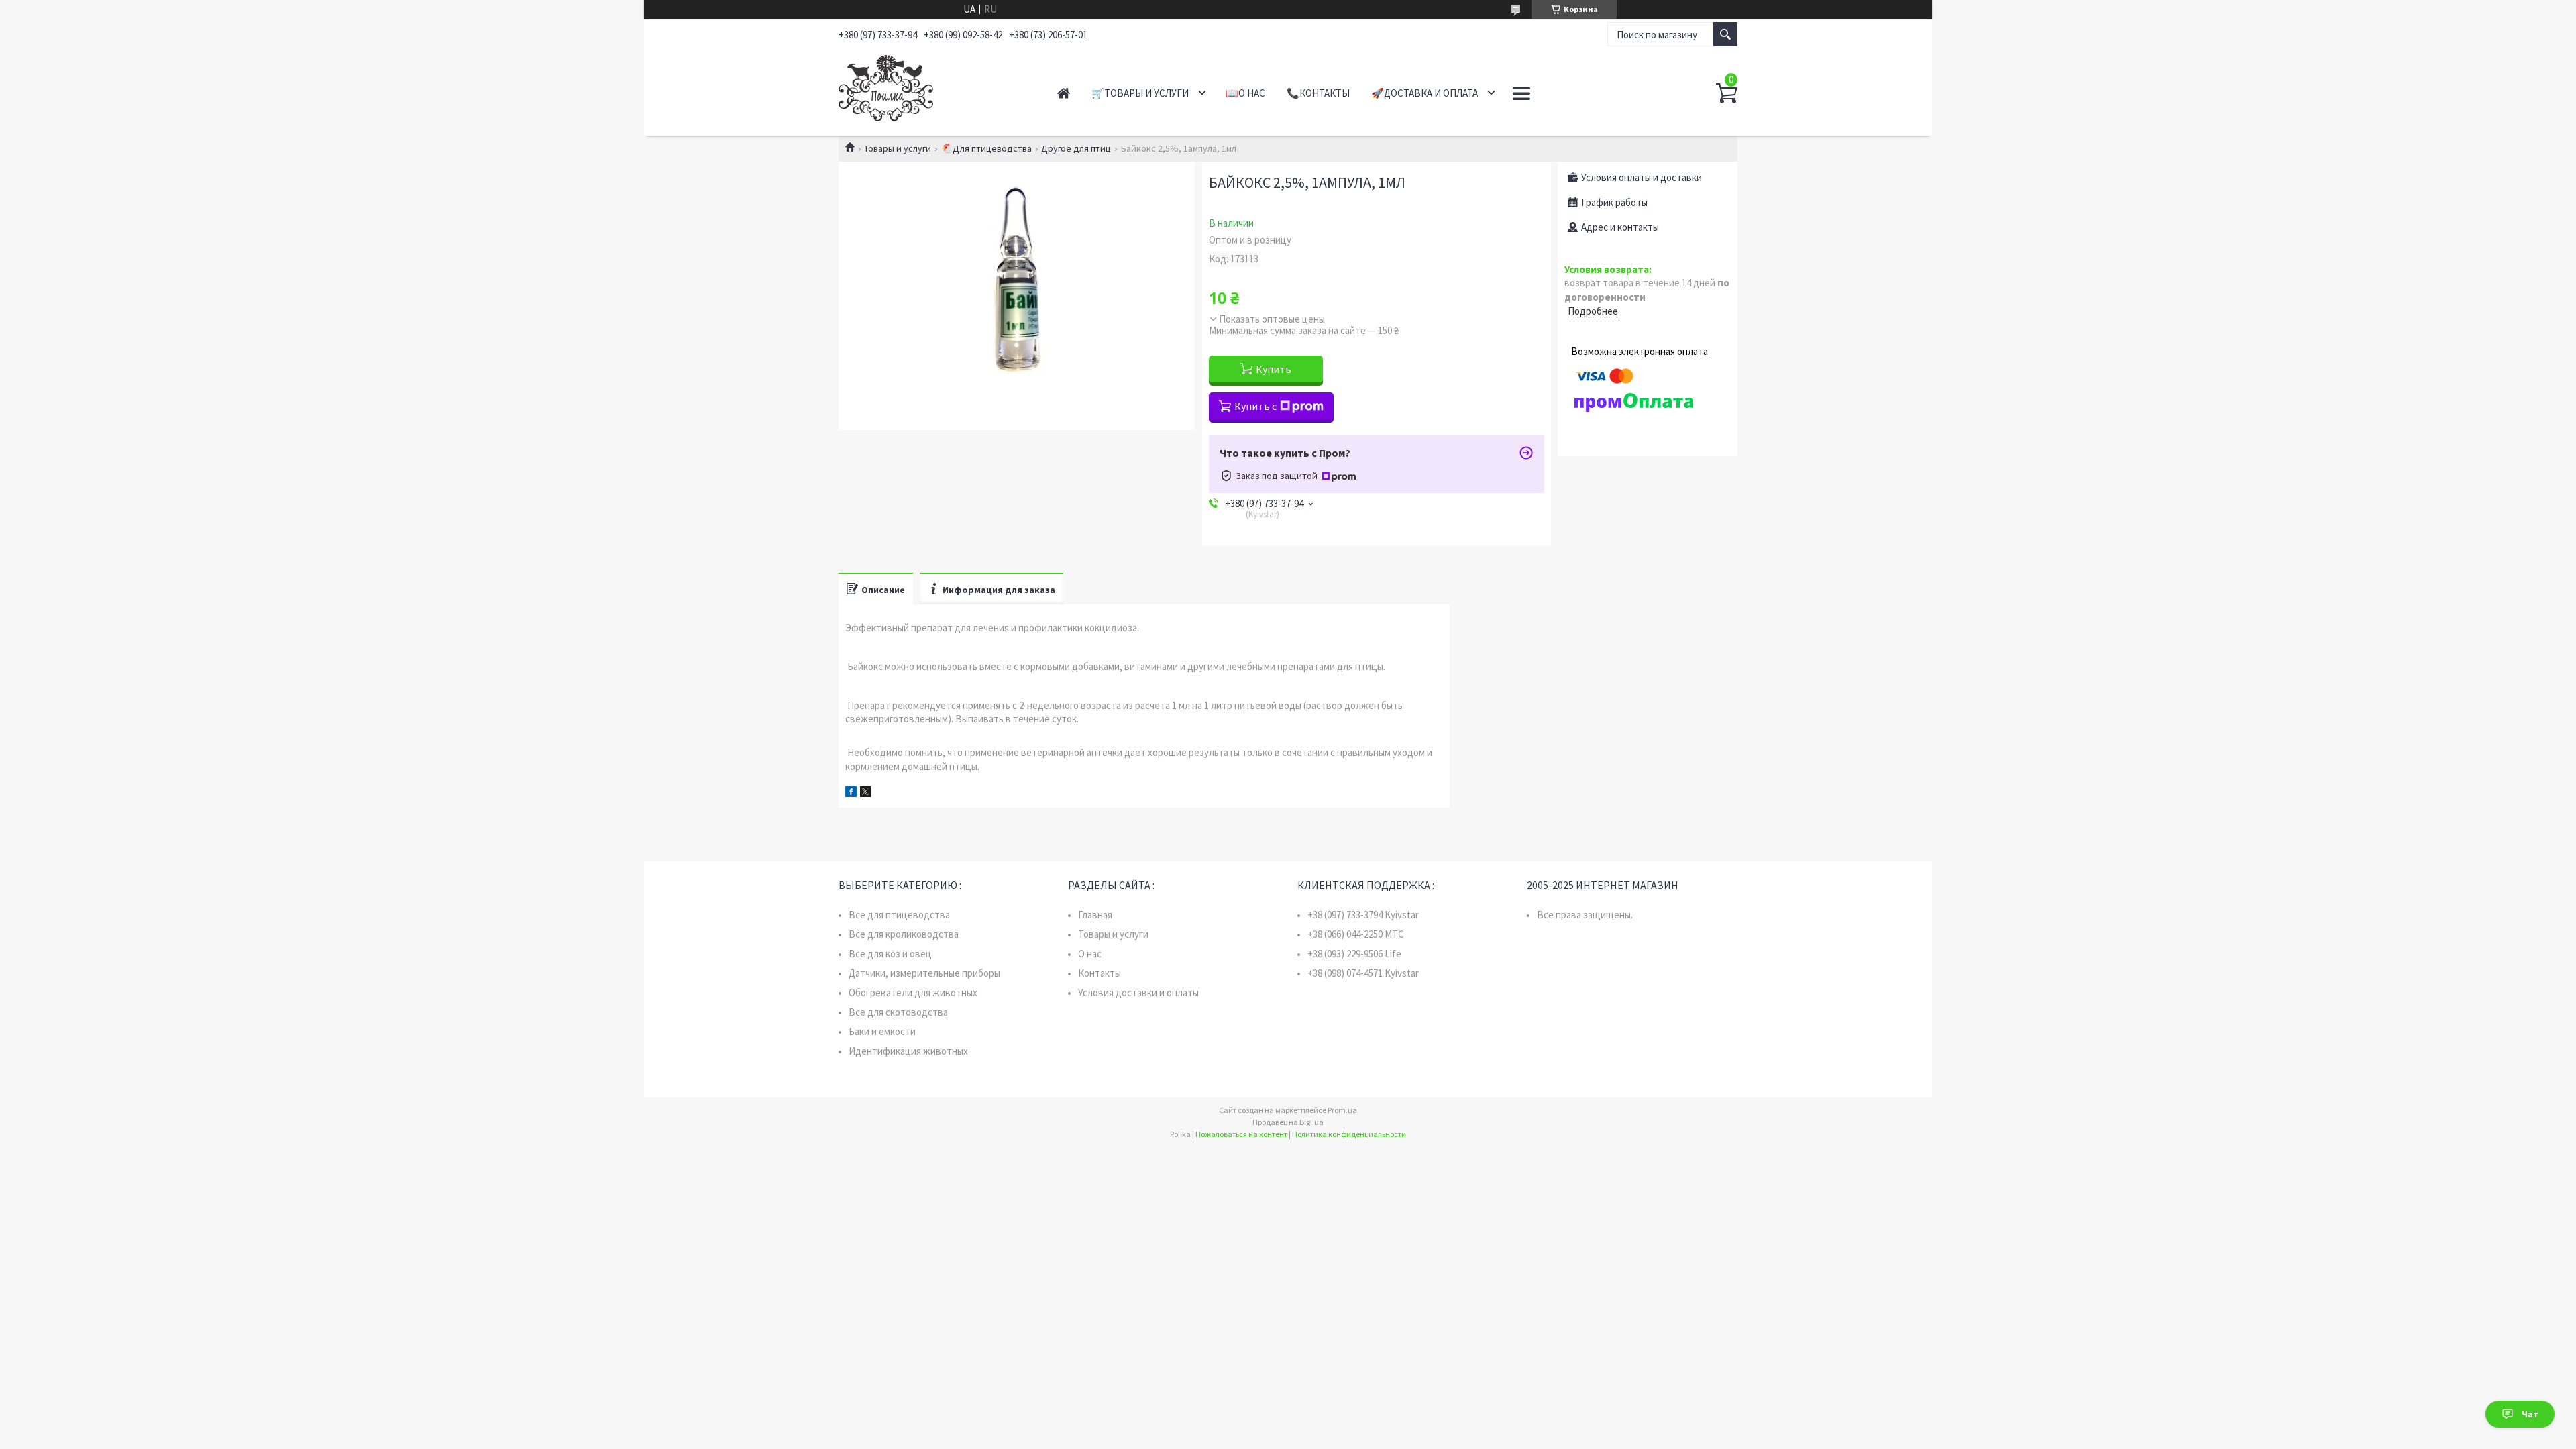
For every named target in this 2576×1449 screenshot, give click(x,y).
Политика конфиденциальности (1349, 1134)
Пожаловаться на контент (1241, 1134)
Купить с (1255, 406)
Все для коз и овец (890, 954)
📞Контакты (1318, 93)
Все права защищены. (1585, 915)
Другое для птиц (1076, 148)
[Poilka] (933, 86)
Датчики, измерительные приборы (924, 973)
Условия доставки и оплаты (1138, 992)
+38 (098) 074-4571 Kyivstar (1363, 973)
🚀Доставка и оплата (1425, 93)
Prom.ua (1342, 1110)
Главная (1064, 93)
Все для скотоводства (898, 1012)
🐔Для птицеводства (986, 148)
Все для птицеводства (899, 915)
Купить (1274, 369)
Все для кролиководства (904, 934)
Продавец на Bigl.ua (1288, 1122)
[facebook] (851, 793)
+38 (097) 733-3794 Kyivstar (1363, 915)
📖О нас (1245, 93)
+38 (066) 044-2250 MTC (1356, 934)
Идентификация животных (908, 1051)
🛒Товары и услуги (1140, 93)
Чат (2530, 1414)
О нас (1090, 954)
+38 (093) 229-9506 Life (1354, 954)
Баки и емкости (882, 1031)
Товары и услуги (898, 148)
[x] (865, 793)
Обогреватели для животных (913, 992)
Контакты (1099, 973)
